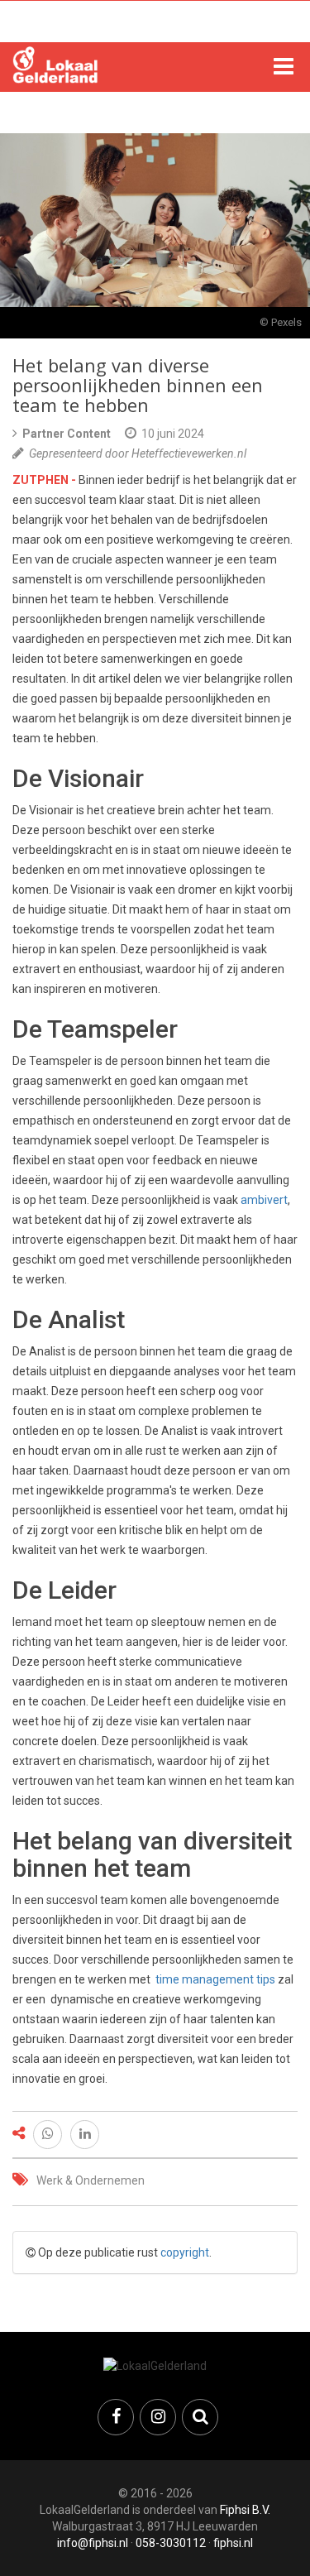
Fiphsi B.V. (245, 2510)
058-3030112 (171, 2543)
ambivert (264, 1200)
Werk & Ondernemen (91, 2180)
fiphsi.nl (233, 2543)
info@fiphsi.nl (93, 2543)
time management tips (215, 1979)
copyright (185, 2252)
